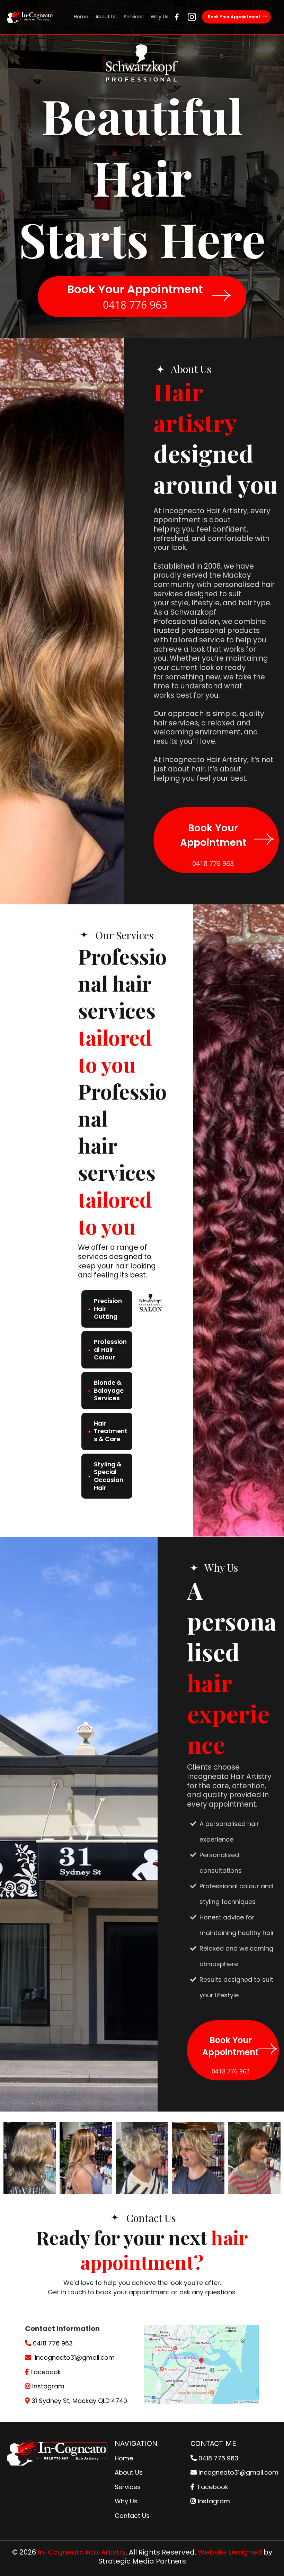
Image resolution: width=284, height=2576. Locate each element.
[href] (202, 2364)
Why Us (126, 2501)
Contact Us (132, 2516)
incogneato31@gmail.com (75, 2357)
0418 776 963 (53, 2343)
